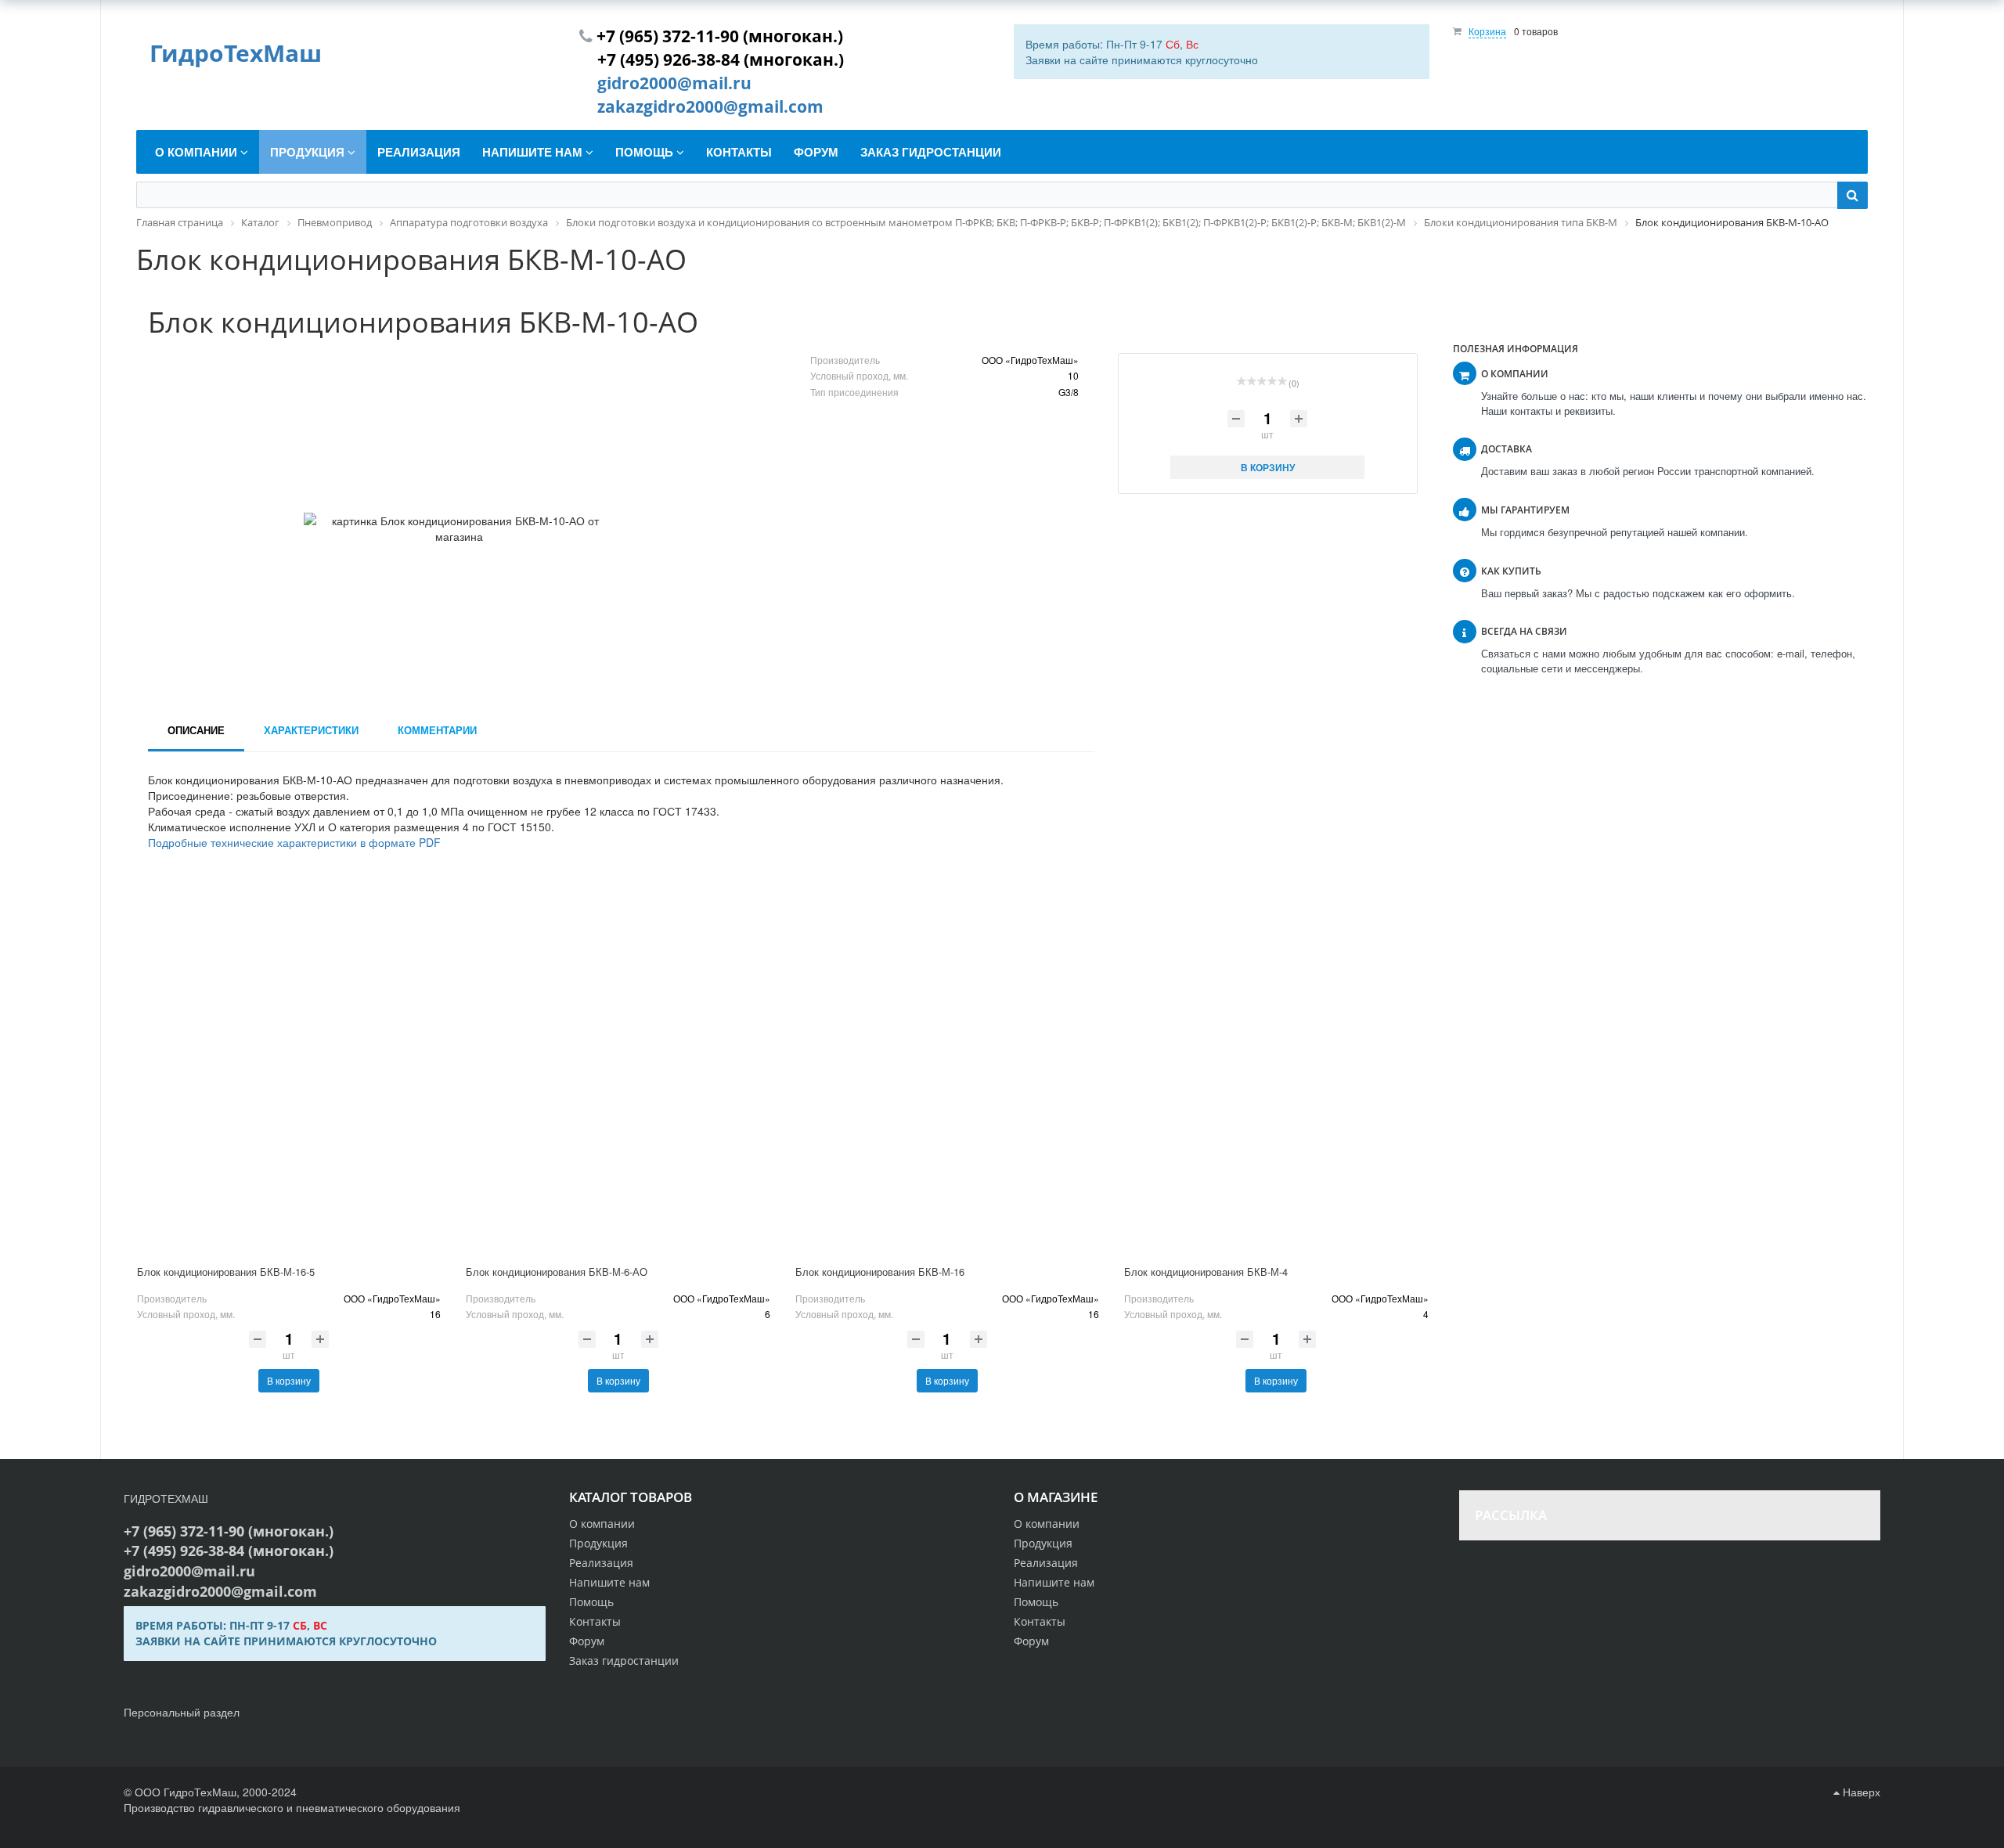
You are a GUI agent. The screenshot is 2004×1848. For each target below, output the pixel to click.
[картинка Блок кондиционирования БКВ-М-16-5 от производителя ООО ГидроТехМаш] (289, 1076)
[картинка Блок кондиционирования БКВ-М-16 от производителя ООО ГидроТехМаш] (947, 1076)
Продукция (1043, 1543)
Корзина (1487, 31)
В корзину (289, 1380)
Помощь (1036, 1602)
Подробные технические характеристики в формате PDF (294, 842)
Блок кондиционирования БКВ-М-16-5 (226, 1272)
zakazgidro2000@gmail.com (710, 106)
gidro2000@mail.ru (674, 83)
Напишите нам (1054, 1582)
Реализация (1046, 1563)
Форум (1031, 1641)
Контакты (1040, 1621)
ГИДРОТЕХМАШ (166, 1498)
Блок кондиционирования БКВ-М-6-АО (557, 1272)
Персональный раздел (182, 1712)
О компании (1047, 1524)
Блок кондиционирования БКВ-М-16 (880, 1272)
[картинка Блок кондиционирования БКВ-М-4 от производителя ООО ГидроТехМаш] (1276, 1076)
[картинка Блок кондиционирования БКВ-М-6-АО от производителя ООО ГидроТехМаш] (618, 1076)
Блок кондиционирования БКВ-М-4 (1206, 1272)
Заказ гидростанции (624, 1661)
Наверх (1860, 1792)
